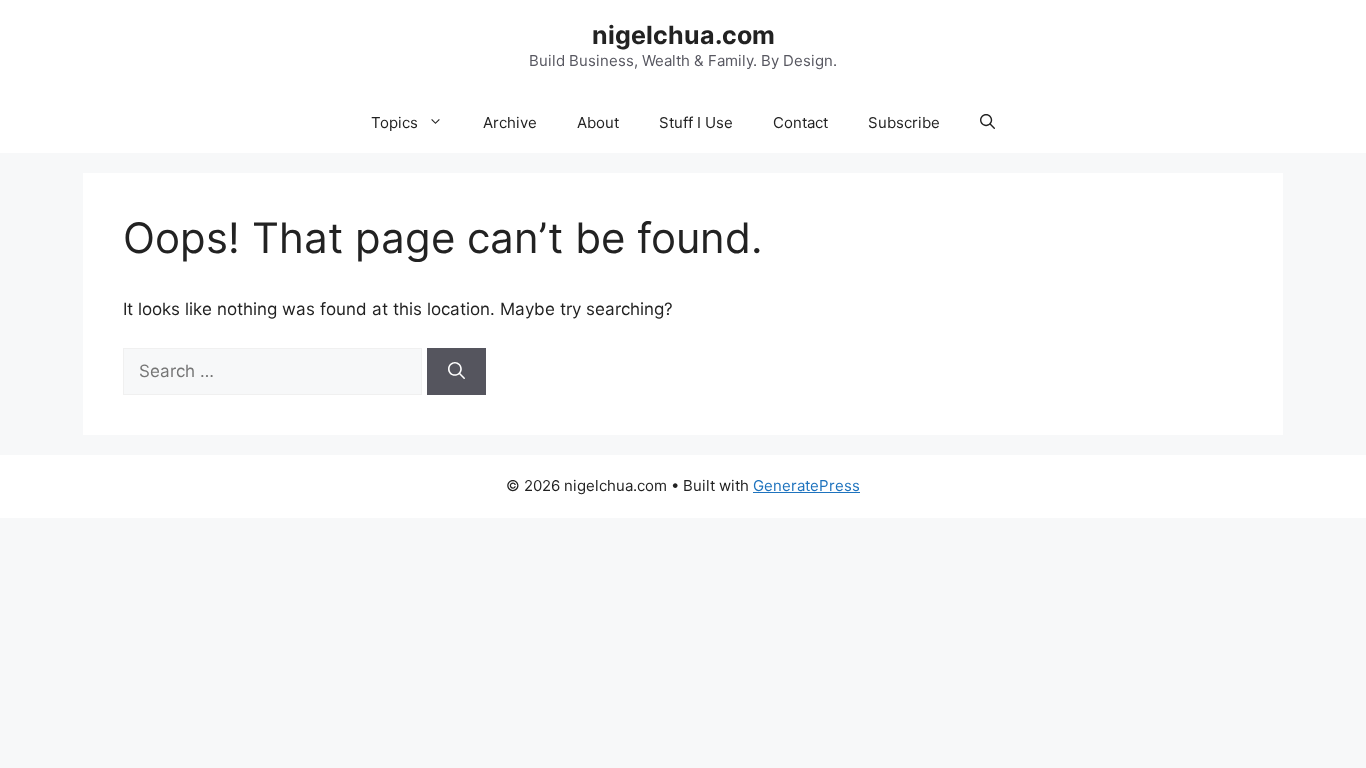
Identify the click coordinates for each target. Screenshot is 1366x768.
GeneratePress (806, 485)
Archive (510, 122)
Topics (394, 122)
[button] (987, 123)
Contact (800, 122)
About (598, 122)
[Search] (456, 372)
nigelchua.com (683, 35)
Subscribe (904, 122)
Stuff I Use (696, 122)
